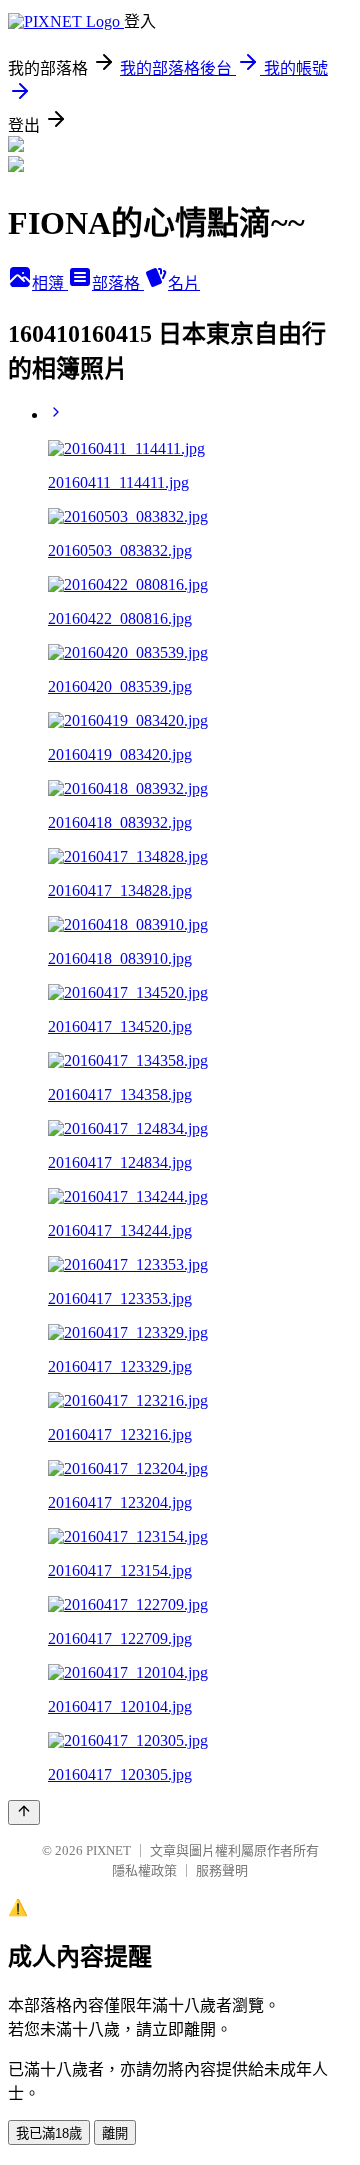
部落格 (118, 283)
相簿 (50, 283)
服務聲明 (222, 1870)
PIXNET (108, 1850)
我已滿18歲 (49, 2133)
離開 (115, 2133)
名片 (184, 283)
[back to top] (24, 1812)
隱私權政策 (144, 1870)
